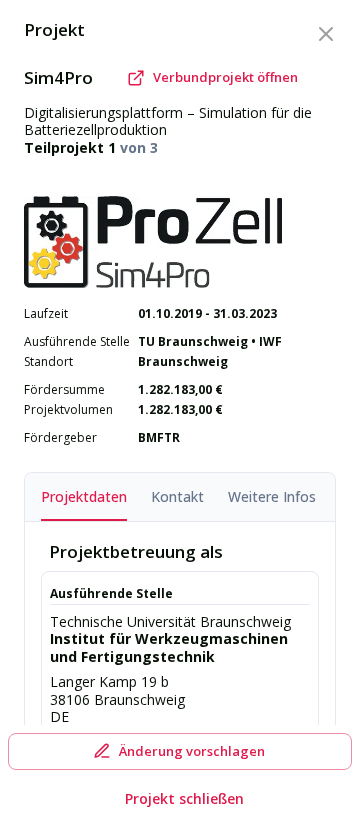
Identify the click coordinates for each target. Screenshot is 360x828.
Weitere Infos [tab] (272, 496)
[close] (326, 34)
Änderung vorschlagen (192, 751)
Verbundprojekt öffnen (225, 77)
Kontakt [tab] (177, 496)
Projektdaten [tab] (84, 496)
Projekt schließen (184, 798)
